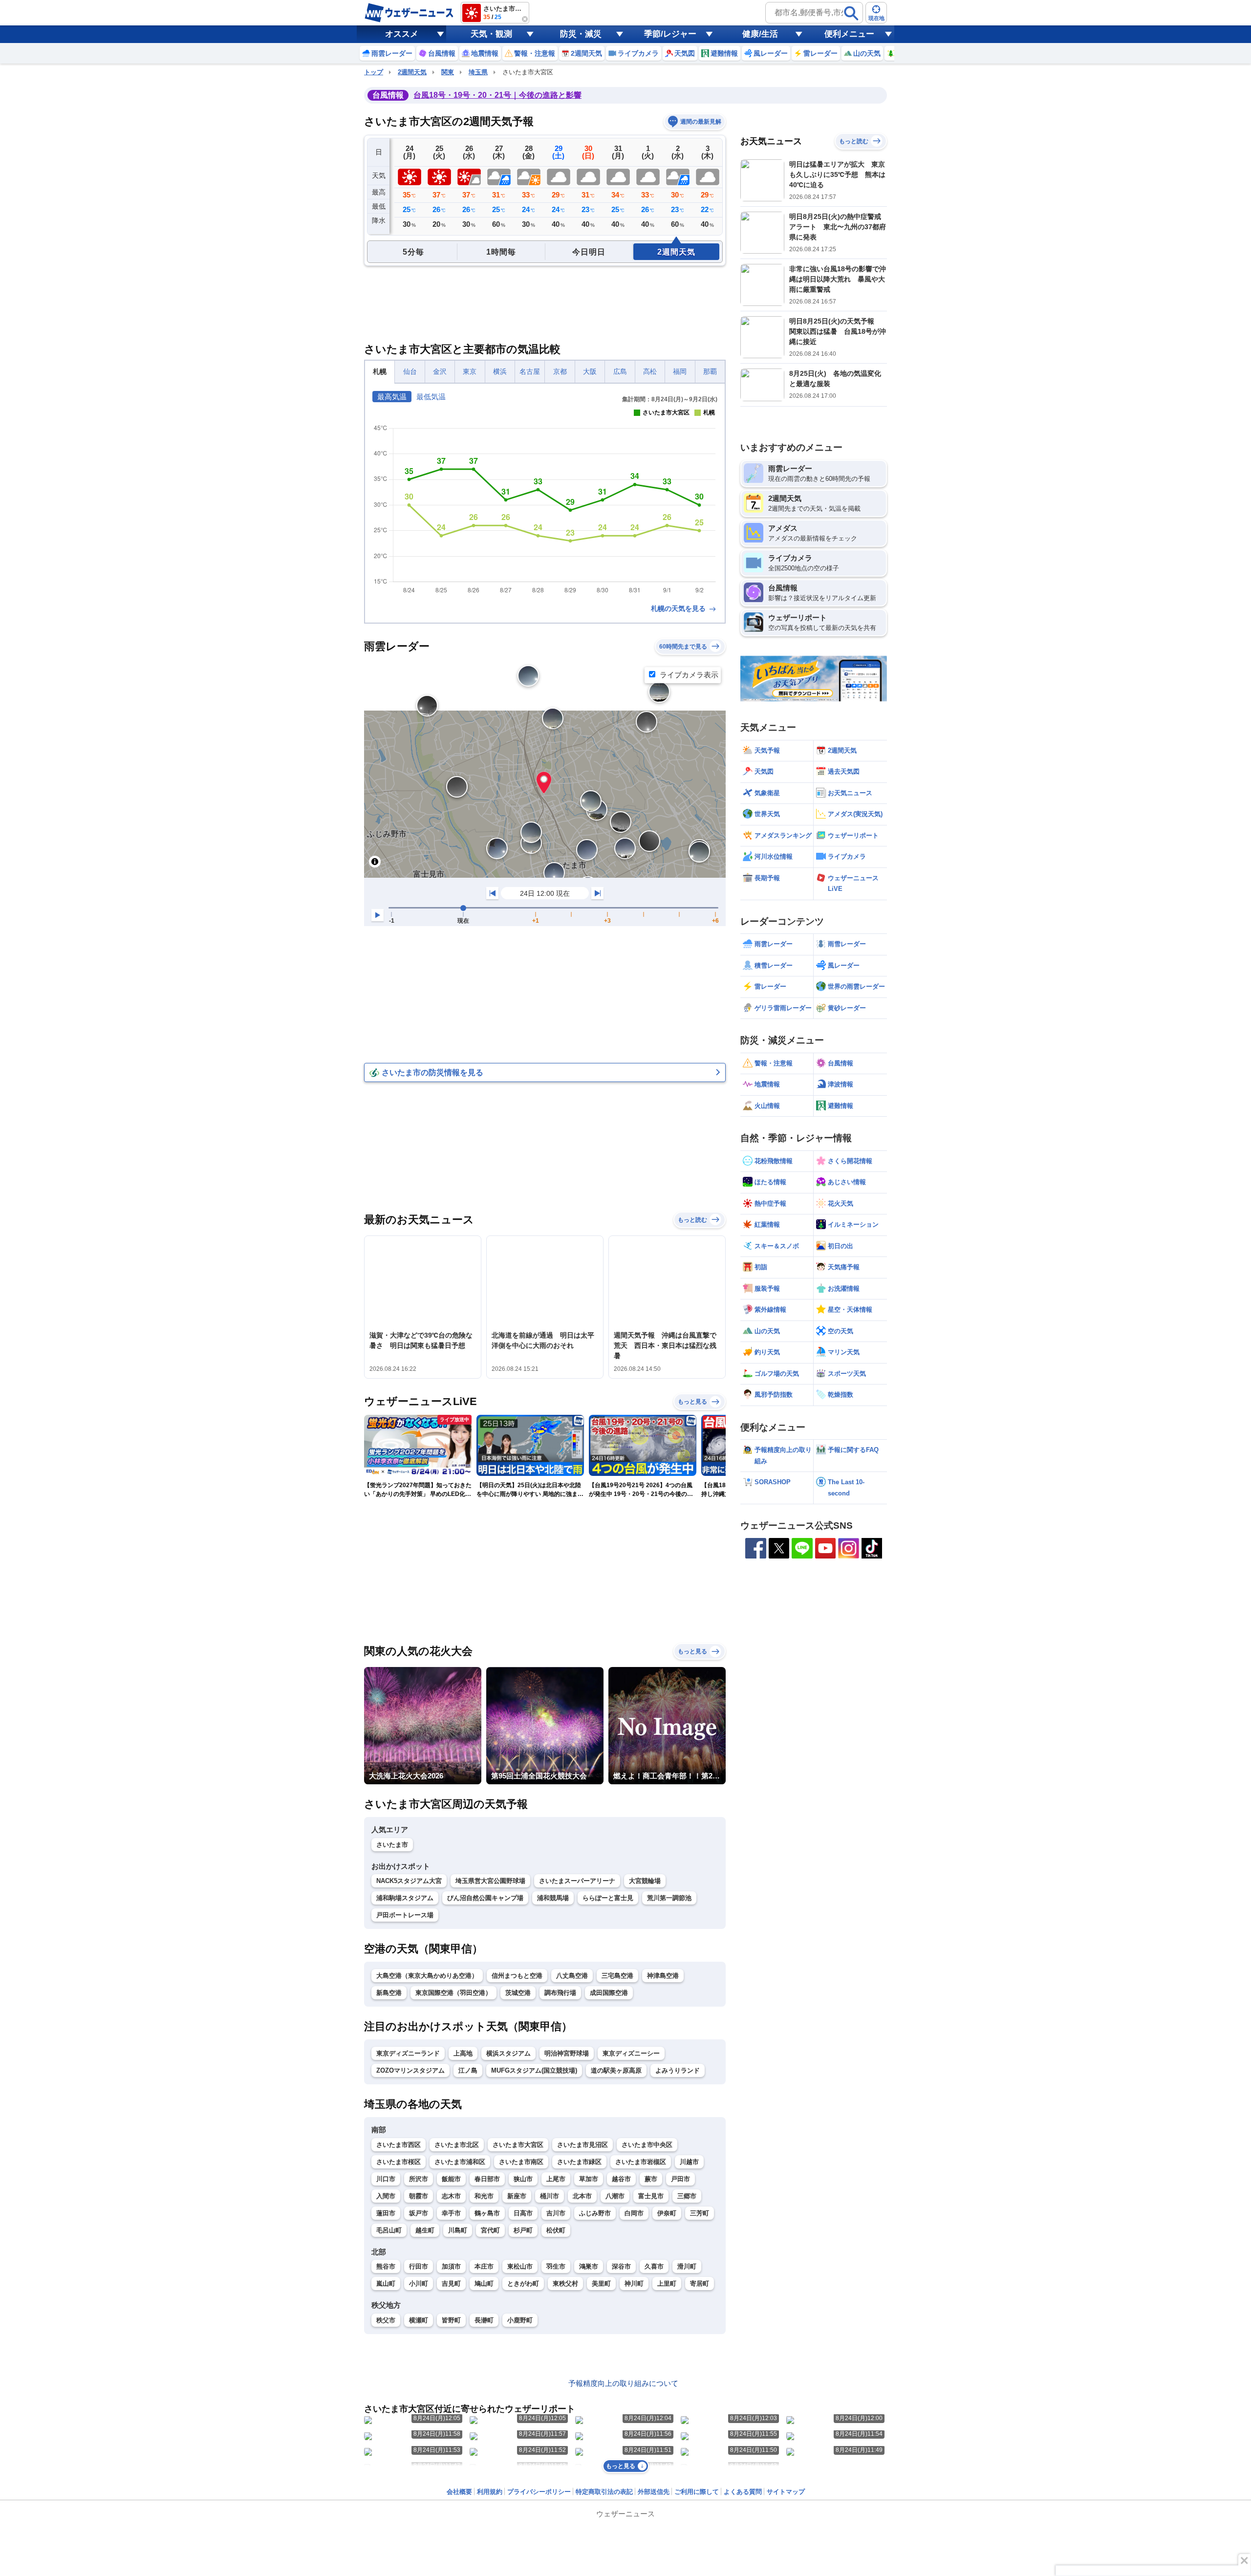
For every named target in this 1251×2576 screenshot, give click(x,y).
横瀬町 (419, 2320)
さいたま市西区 (399, 2145)
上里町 (667, 2284)
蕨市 (651, 2179)
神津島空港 (663, 1976)
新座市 (517, 2196)
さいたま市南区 (521, 2162)
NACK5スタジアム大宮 (409, 1881)
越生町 (425, 2230)
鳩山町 (484, 2284)
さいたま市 (392, 1845)
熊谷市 (386, 2266)
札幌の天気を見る (679, 608)
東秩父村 (565, 2284)
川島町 (458, 2230)
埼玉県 (478, 72)
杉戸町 (523, 2230)
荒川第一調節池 (669, 1898)
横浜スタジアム (508, 2053)
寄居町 (700, 2284)
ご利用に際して (697, 2492)
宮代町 (490, 2230)
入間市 (386, 2196)
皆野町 (451, 2320)
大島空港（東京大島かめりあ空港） (427, 1976)
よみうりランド (678, 2070)
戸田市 (680, 2179)
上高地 (463, 2053)
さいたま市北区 (457, 2145)
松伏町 (556, 2230)
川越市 (689, 2162)
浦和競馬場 (553, 1898)
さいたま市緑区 (579, 2162)
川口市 (386, 2179)
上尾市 (556, 2179)
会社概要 (459, 2492)
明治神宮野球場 (567, 2053)
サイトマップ (786, 2492)
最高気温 (392, 397)
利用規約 (490, 2492)
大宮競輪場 (645, 1881)
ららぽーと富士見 (608, 1898)
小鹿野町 (520, 2320)
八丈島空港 (572, 1976)
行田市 (419, 2266)
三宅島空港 (617, 1976)
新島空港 (389, 1993)
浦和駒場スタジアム (405, 1898)
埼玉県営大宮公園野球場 (490, 1881)
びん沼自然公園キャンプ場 (485, 1898)
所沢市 (419, 2179)
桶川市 (550, 2196)
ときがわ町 (523, 2284)
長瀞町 (484, 2320)
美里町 (601, 2284)
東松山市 (520, 2266)
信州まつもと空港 (517, 1976)
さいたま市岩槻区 (641, 2162)
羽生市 (556, 2266)
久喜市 (654, 2266)
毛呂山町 (389, 2230)
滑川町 (687, 2266)
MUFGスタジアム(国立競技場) (534, 2070)
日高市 (523, 2213)
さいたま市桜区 (399, 2162)
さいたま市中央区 (647, 2145)
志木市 (451, 2196)
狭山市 (523, 2179)
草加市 (589, 2179)
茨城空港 (518, 1993)
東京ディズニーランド (408, 2053)
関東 (448, 72)
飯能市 (451, 2179)
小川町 (419, 2284)
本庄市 (484, 2266)
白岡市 (634, 2213)
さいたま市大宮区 (518, 2145)
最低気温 (431, 397)
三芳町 (700, 2213)
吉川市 (556, 2213)
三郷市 (687, 2196)
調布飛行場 (560, 1993)
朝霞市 (419, 2196)
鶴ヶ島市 (487, 2213)
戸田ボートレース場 (405, 1915)
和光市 (484, 2196)
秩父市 (386, 2320)
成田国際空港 (609, 1993)
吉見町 (451, 2284)
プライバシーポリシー (539, 2492)
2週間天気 (412, 72)
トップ (374, 72)
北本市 (582, 2196)
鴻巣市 (589, 2266)
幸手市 (451, 2213)
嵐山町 (386, 2284)
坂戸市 (419, 2213)
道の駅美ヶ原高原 (616, 2070)
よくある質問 (743, 2492)
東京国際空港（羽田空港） (453, 1993)
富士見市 (651, 2196)
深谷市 (621, 2266)
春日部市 (487, 2179)
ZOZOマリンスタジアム (410, 2070)
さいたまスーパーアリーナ (577, 1881)
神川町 (634, 2284)
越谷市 (621, 2179)
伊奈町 (667, 2213)
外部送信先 (654, 2492)
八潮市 (615, 2196)
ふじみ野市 (595, 2213)
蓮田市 (386, 2213)
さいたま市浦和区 (460, 2162)
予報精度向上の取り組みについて (623, 2383)
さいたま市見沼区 (582, 2145)
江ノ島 (468, 2070)
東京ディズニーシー (631, 2053)
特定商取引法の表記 (604, 2492)
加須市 (451, 2266)
